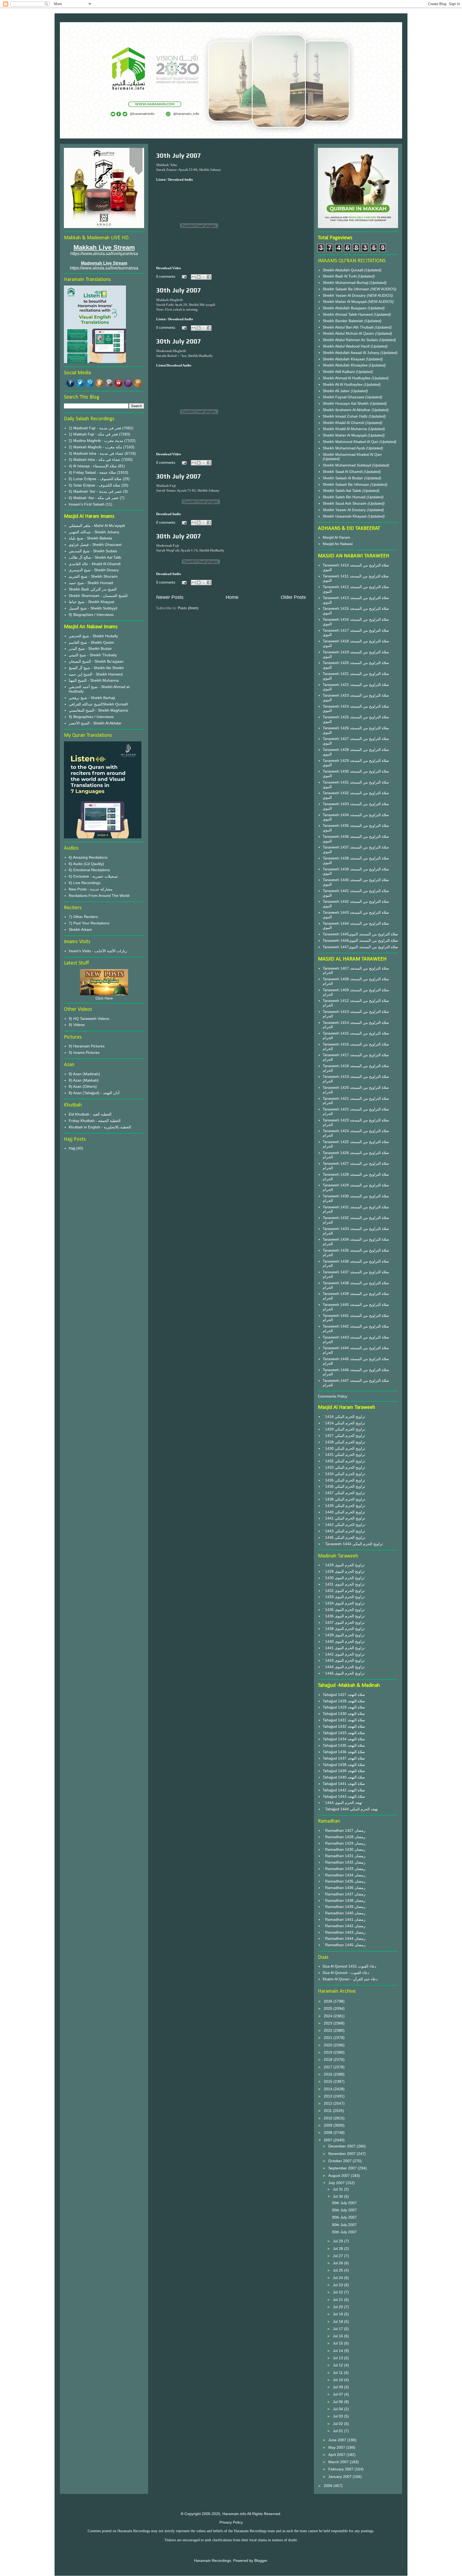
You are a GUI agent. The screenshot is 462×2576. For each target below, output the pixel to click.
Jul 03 (338, 2416)
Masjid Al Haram (336, 537)
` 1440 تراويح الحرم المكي (344, 1512)
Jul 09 (338, 2387)
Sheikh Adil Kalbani (339, 372)
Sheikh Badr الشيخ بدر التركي (93, 589)
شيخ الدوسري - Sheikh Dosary (94, 570)
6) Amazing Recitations (88, 857)
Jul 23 (338, 2285)
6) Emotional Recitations (89, 870)
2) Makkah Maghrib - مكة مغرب (95, 447)
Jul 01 (338, 2431)
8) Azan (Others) (83, 1086)
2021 (329, 2038)
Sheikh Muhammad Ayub (344, 448)
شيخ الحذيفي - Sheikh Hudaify (93, 636)
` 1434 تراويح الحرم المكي (344, 1474)
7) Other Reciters (83, 917)
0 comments (166, 277)
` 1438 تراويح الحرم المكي (344, 1499)
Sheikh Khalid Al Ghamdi (343, 423)
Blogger (261, 2560)
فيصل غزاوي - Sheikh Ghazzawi (95, 545)
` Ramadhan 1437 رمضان (344, 1894)
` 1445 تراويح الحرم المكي (344, 1537)
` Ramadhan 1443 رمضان (344, 1932)
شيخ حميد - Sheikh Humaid (91, 583)
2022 (329, 2030)
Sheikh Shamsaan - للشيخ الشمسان (98, 596)
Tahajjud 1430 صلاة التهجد (344, 1714)
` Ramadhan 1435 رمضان (344, 1881)
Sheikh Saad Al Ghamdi (343, 472)
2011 (328, 2111)
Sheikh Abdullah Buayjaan (345, 308)
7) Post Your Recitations (89, 923)
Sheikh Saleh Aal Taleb (342, 491)
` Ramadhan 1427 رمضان (344, 1830)
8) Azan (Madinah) (84, 1074)
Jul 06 (338, 2402)
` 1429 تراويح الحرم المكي (344, 1429)
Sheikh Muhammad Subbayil (347, 465)
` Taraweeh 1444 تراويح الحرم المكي (353, 1544)
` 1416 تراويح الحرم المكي (344, 1417)
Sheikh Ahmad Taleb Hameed (348, 314)
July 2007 (337, 2183)
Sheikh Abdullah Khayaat (344, 359)
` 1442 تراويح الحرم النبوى (344, 1654)
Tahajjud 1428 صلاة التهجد (344, 1701)
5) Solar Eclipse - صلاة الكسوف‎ (95, 485)
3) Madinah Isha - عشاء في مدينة (96, 453)
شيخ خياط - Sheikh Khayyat (91, 602)
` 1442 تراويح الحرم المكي (344, 1525)
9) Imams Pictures (84, 1052)
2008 (329, 2132)
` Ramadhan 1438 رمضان (344, 1900)
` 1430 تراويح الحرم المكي (344, 1448)
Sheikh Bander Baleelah (343, 321)
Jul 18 (338, 2322)
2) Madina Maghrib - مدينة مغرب (96, 441)
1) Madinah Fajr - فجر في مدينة (95, 428)
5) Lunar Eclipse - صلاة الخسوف (95, 479)
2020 (329, 2045)
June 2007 (338, 2440)
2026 (329, 2001)
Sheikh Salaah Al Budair (343, 478)
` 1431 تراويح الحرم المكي (344, 1455)
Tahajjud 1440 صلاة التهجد (344, 1777)
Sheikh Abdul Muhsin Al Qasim (349, 333)
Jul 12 (338, 2365)
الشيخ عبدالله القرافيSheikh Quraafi (98, 704)
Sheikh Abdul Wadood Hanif (347, 346)
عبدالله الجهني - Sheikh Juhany (94, 532)
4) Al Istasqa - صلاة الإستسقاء (93, 466)
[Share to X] (204, 277)
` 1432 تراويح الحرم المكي (344, 1461)
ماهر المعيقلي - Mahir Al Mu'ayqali (97, 526)
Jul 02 (338, 2424)
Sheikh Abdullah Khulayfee (346, 365)
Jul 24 (338, 2278)
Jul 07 (338, 2394)
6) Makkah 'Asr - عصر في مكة (94, 498)
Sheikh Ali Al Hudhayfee (343, 384)
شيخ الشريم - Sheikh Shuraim (93, 576)
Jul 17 (338, 2329)
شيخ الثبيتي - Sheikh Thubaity (93, 655)
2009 (329, 2125)
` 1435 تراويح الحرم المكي (344, 1480)
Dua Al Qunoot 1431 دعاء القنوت (349, 1966)
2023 (329, 2023)
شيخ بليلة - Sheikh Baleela (90, 538)
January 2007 (340, 2477)
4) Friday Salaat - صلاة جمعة (92, 472)
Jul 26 (338, 2263)
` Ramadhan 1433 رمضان (344, 1869)
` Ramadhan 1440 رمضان (344, 1913)
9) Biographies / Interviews (91, 615)
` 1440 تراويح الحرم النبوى (344, 1641)
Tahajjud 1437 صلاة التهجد (344, 1758)
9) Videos (77, 1025)
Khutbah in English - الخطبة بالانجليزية (100, 1127)
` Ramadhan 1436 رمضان (344, 1888)
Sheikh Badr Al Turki (340, 276)
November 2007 (342, 2154)
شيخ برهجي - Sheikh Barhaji (92, 698)
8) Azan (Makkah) (84, 1080)
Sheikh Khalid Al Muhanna (345, 429)
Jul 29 (338, 2241)
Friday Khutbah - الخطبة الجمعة (95, 1121)
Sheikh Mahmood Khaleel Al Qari (351, 442)
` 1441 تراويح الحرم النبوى (344, 1648)
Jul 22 (338, 2292)
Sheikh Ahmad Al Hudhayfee (347, 378)
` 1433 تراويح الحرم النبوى (344, 1597)
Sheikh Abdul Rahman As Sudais (351, 340)
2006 (329, 2486)
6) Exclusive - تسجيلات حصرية (93, 876)
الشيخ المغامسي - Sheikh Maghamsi (98, 710)
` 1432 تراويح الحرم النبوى (344, 1591)
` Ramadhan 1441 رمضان (344, 1919)
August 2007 (340, 2176)
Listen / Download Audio (175, 319)
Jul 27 (338, 2256)
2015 (329, 2081)
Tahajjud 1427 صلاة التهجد (344, 1695)
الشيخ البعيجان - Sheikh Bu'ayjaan (96, 661)
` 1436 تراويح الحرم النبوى (344, 1616)
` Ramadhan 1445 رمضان (344, 1945)
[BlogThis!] (199, 277)
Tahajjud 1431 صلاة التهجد (344, 1720)
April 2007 (337, 2455)
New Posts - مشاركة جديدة (91, 889)
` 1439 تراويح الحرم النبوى (344, 1635)
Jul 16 (338, 2336)
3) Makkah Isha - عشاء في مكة (95, 460)
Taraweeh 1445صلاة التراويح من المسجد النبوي (360, 934)
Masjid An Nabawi (338, 544)
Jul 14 (338, 2351)
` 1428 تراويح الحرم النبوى (344, 1571)
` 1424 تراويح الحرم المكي (344, 1423)
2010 (329, 2118)
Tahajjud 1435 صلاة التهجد (344, 1745)
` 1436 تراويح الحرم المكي (344, 1486)
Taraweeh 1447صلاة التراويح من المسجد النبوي (360, 947)
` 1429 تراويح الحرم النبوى (344, 1565)
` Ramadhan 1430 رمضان (344, 1849)
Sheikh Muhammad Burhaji (346, 283)
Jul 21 (338, 2300)
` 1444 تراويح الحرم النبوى (344, 1667)
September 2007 (343, 2168)
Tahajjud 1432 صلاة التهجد (344, 1726)
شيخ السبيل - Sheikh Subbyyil (93, 608)
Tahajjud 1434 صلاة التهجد (344, 1739)
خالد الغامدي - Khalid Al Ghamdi (95, 564)
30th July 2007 (179, 155)
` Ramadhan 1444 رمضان (344, 1938)
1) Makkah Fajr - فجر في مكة (93, 434)
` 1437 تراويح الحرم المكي (344, 1493)
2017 (329, 2067)
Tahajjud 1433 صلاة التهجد (344, 1733)
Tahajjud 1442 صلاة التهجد (344, 1790)
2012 (329, 2103)
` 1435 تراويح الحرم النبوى (344, 1610)
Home (232, 597)
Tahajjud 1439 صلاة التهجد (344, 1771)
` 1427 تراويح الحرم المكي (344, 1436)
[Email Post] (184, 277)
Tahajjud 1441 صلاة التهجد (344, 1784)
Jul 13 (338, 2358)
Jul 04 (338, 2409)
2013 (329, 2096)
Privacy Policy (231, 2522)
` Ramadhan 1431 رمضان (344, 1856)
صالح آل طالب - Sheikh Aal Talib (95, 557)
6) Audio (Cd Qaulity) (86, 864)
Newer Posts (170, 597)
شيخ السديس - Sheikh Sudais (93, 551)
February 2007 (341, 2469)
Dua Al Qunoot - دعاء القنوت (346, 1973)
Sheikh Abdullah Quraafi (344, 270)
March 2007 (339, 2462)
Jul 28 (338, 2249)
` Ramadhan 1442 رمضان (344, 1926)
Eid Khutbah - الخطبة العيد (90, 1114)
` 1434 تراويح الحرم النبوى (344, 1603)
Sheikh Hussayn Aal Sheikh (346, 403)
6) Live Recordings (85, 883)
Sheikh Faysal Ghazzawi (343, 397)
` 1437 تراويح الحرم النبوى (344, 1622)
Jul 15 (338, 2343)
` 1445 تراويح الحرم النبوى (344, 1673)
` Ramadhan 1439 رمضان (344, 1907)
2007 (329, 2140)
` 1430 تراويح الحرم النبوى (344, 1578)
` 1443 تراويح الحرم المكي (344, 1531)
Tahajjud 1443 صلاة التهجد (344, 1796)
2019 (329, 2052)
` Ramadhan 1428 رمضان (344, 1837)
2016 (329, 2074)
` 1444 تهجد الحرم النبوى (342, 1803)
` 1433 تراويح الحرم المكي (344, 1467)
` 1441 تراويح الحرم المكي (344, 1518)
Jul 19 (338, 2314)
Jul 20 (338, 2307)
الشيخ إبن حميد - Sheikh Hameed (96, 674)
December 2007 (342, 2146)
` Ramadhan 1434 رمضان (344, 1875)
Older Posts (293, 597)
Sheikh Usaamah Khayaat (345, 516)
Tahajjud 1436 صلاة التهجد (344, 1752)
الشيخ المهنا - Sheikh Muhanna (94, 680)
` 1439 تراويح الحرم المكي (344, 1506)
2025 (329, 2008)
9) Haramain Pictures (87, 1046)
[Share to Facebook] (209, 277)
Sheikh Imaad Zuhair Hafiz (346, 416)
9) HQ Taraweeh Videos (89, 1019)
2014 (329, 2089)
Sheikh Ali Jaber (337, 391)
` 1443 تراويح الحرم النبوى (344, 1660)
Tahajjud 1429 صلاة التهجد (344, 1707)
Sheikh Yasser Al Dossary (345, 295)
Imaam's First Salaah (87, 504)
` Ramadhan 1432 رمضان (344, 1862)
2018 (329, 2060)
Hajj (72, 1148)
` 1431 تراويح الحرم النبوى (344, 1584)
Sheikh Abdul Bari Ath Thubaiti (349, 327)
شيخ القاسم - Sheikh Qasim (91, 642)
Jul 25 (338, 2270)
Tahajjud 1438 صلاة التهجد (344, 1765)
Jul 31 (338, 2189)
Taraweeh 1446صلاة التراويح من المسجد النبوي (360, 940)
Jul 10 (338, 2380)
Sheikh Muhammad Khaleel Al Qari (352, 454)
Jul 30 (338, 2196)
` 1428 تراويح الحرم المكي (344, 1442)
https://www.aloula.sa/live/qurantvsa (104, 254)
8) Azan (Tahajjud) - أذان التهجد (94, 1093)
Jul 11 (338, 2373)
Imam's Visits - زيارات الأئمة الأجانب (98, 951)
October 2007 (340, 2161)
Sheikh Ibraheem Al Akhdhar (347, 410)
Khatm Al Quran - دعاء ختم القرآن (350, 1979)
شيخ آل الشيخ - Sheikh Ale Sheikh (96, 668)
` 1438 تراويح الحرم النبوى (344, 1629)
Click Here (104, 998)
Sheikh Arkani (80, 930)
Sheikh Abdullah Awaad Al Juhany (352, 353)
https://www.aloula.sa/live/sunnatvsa (104, 268)
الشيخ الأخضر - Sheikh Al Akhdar (95, 723)
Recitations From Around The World (99, 896)
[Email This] (194, 277)
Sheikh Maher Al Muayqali (345, 302)
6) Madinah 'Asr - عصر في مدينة (95, 491)
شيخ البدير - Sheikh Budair (90, 649)
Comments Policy (333, 1396)
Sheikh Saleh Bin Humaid (344, 497)
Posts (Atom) (188, 608)
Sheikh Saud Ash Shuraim (345, 503)
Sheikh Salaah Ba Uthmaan (346, 289)
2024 (329, 2016)
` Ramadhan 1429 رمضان (344, 1843)
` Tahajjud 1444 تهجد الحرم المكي (350, 1809)
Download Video (169, 454)
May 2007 (337, 2447)
